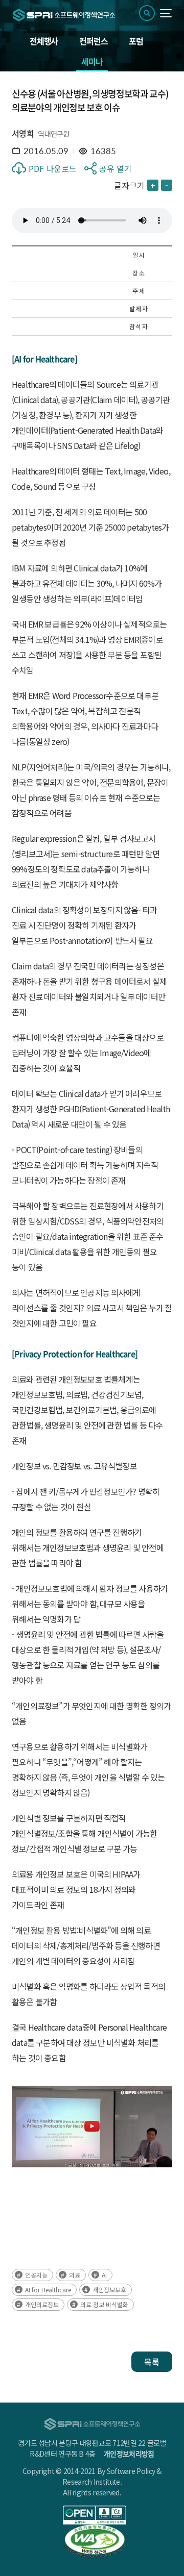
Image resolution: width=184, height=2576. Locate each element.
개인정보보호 (109, 2290)
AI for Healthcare (48, 2290)
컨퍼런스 (93, 41)
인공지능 (36, 2275)
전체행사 (44, 41)
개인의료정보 (42, 2304)
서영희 (23, 133)
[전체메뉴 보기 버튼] (166, 13)
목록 (152, 2362)
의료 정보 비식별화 (104, 2304)
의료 (75, 2275)
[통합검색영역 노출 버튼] (147, 13)
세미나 (92, 61)
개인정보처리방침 (129, 2454)
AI (104, 2275)
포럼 (136, 41)
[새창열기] (95, 2515)
